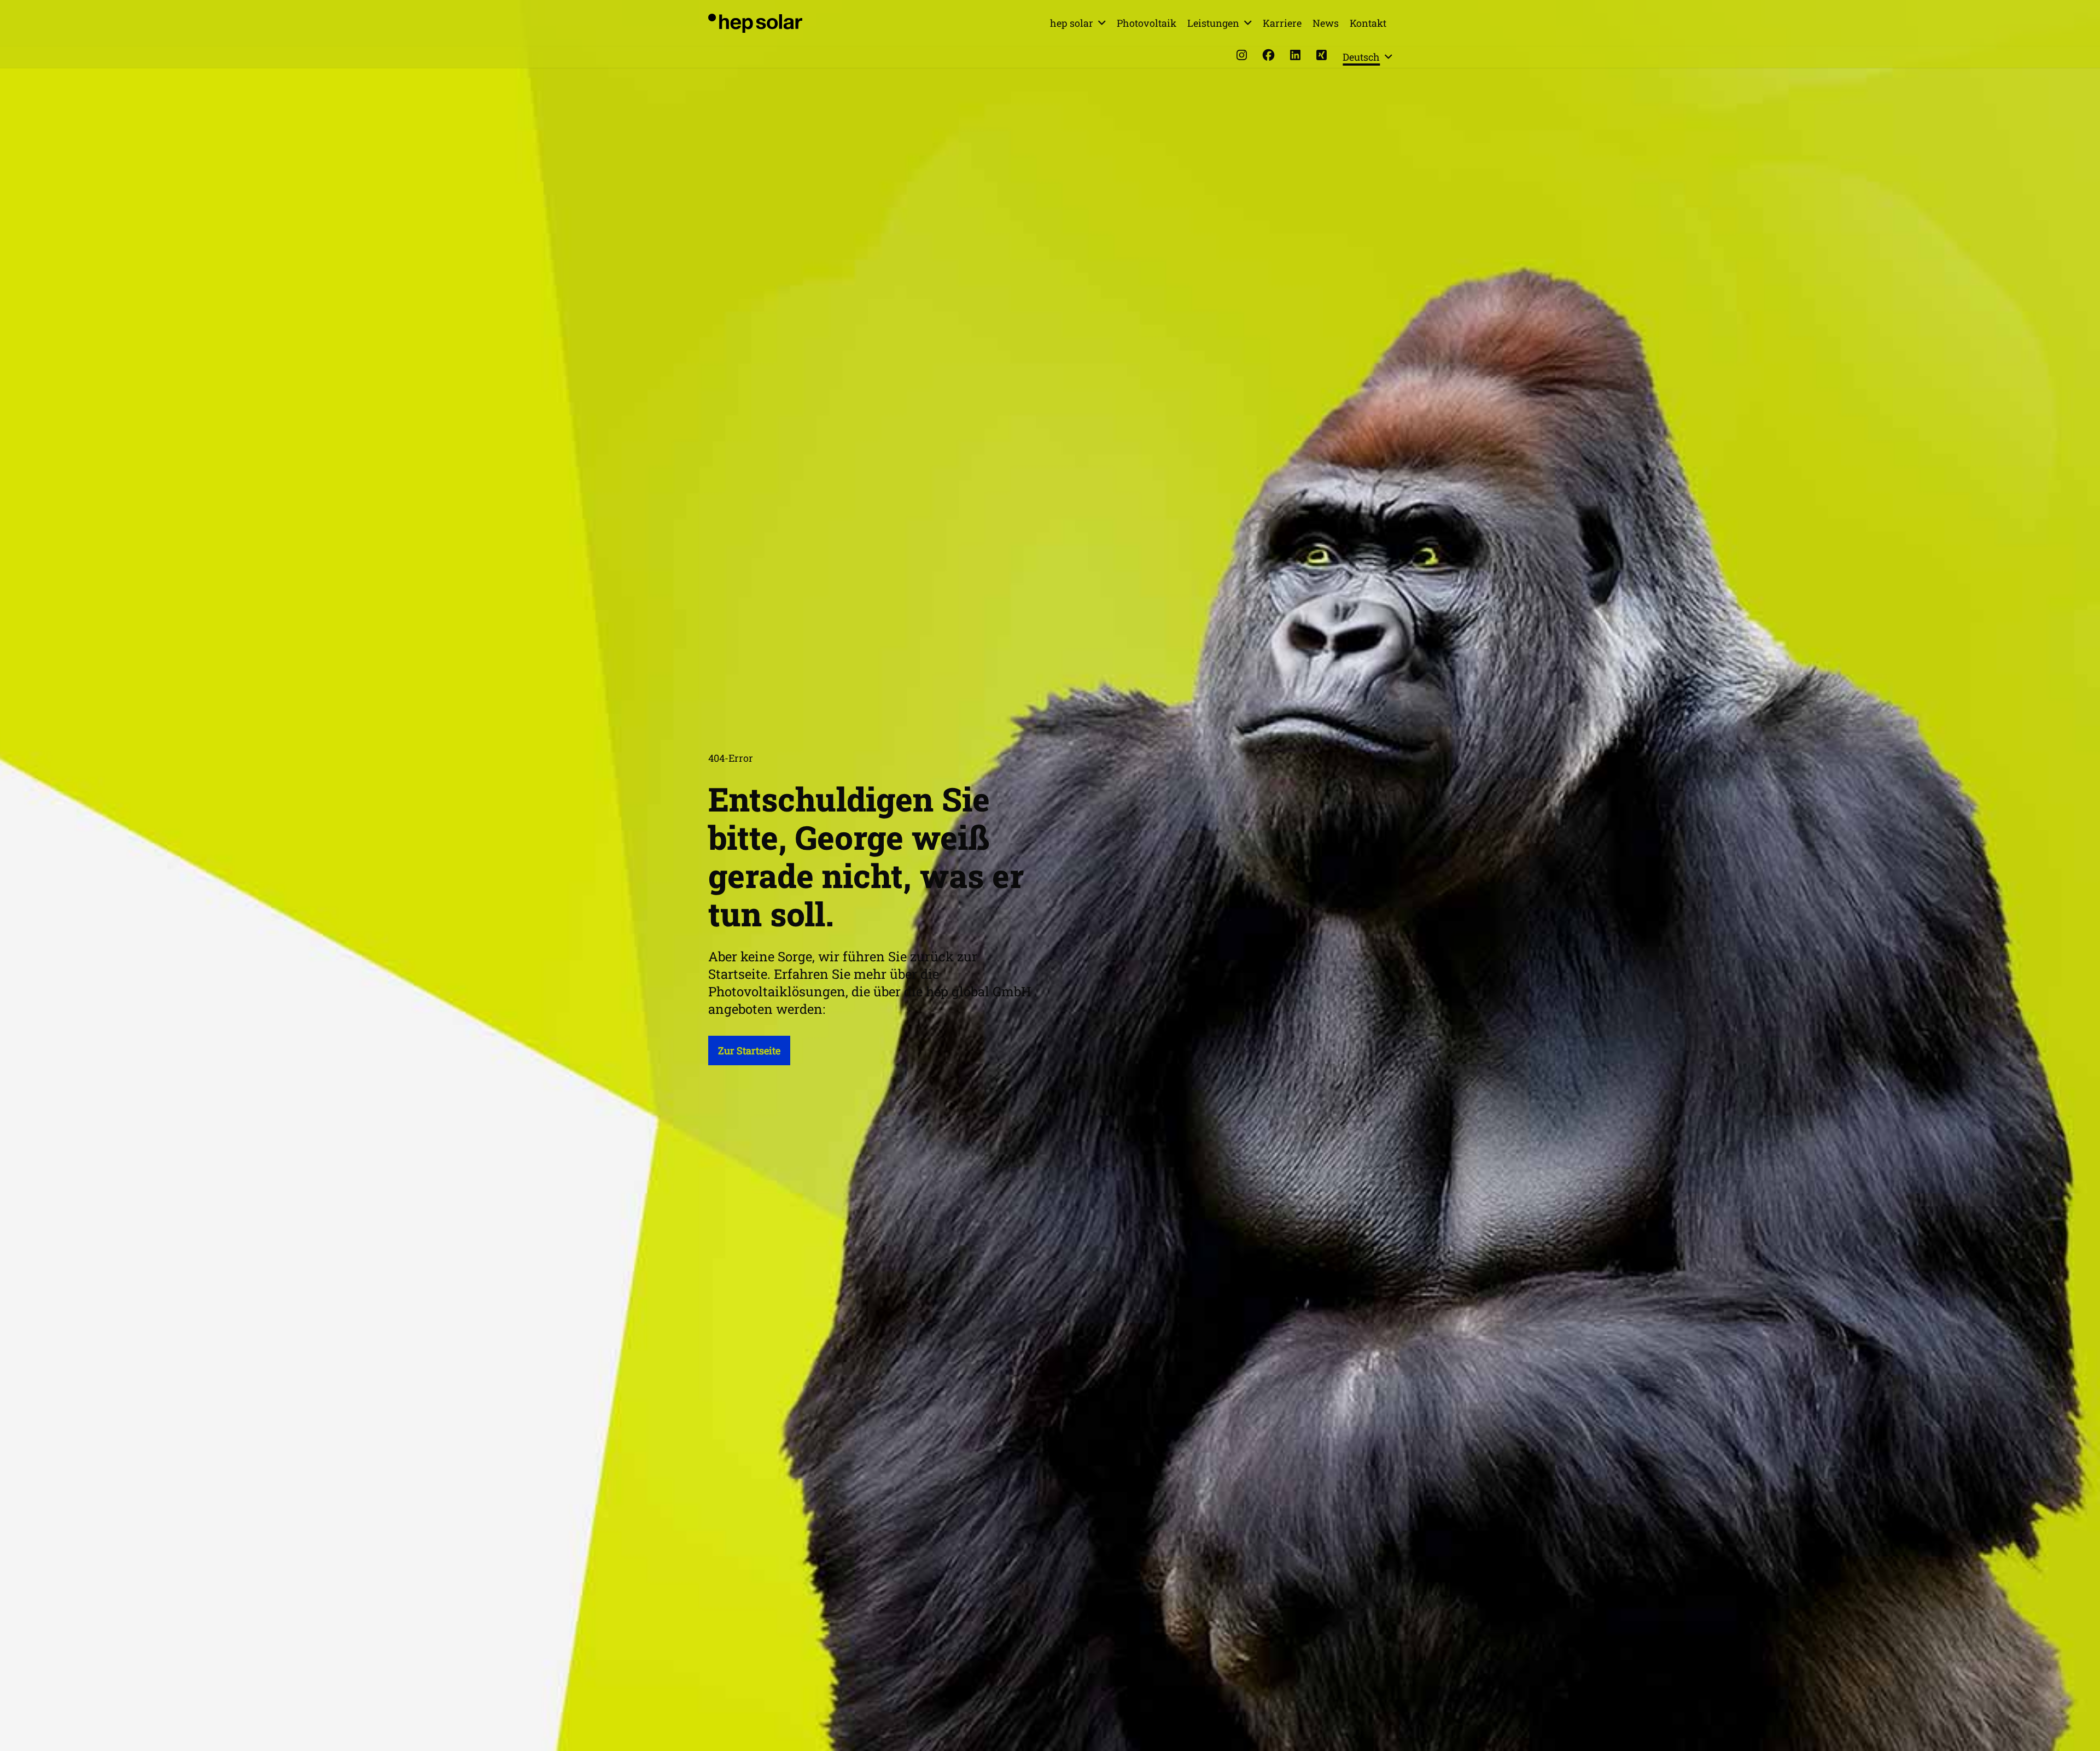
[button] (1102, 23)
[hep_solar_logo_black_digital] (755, 23)
